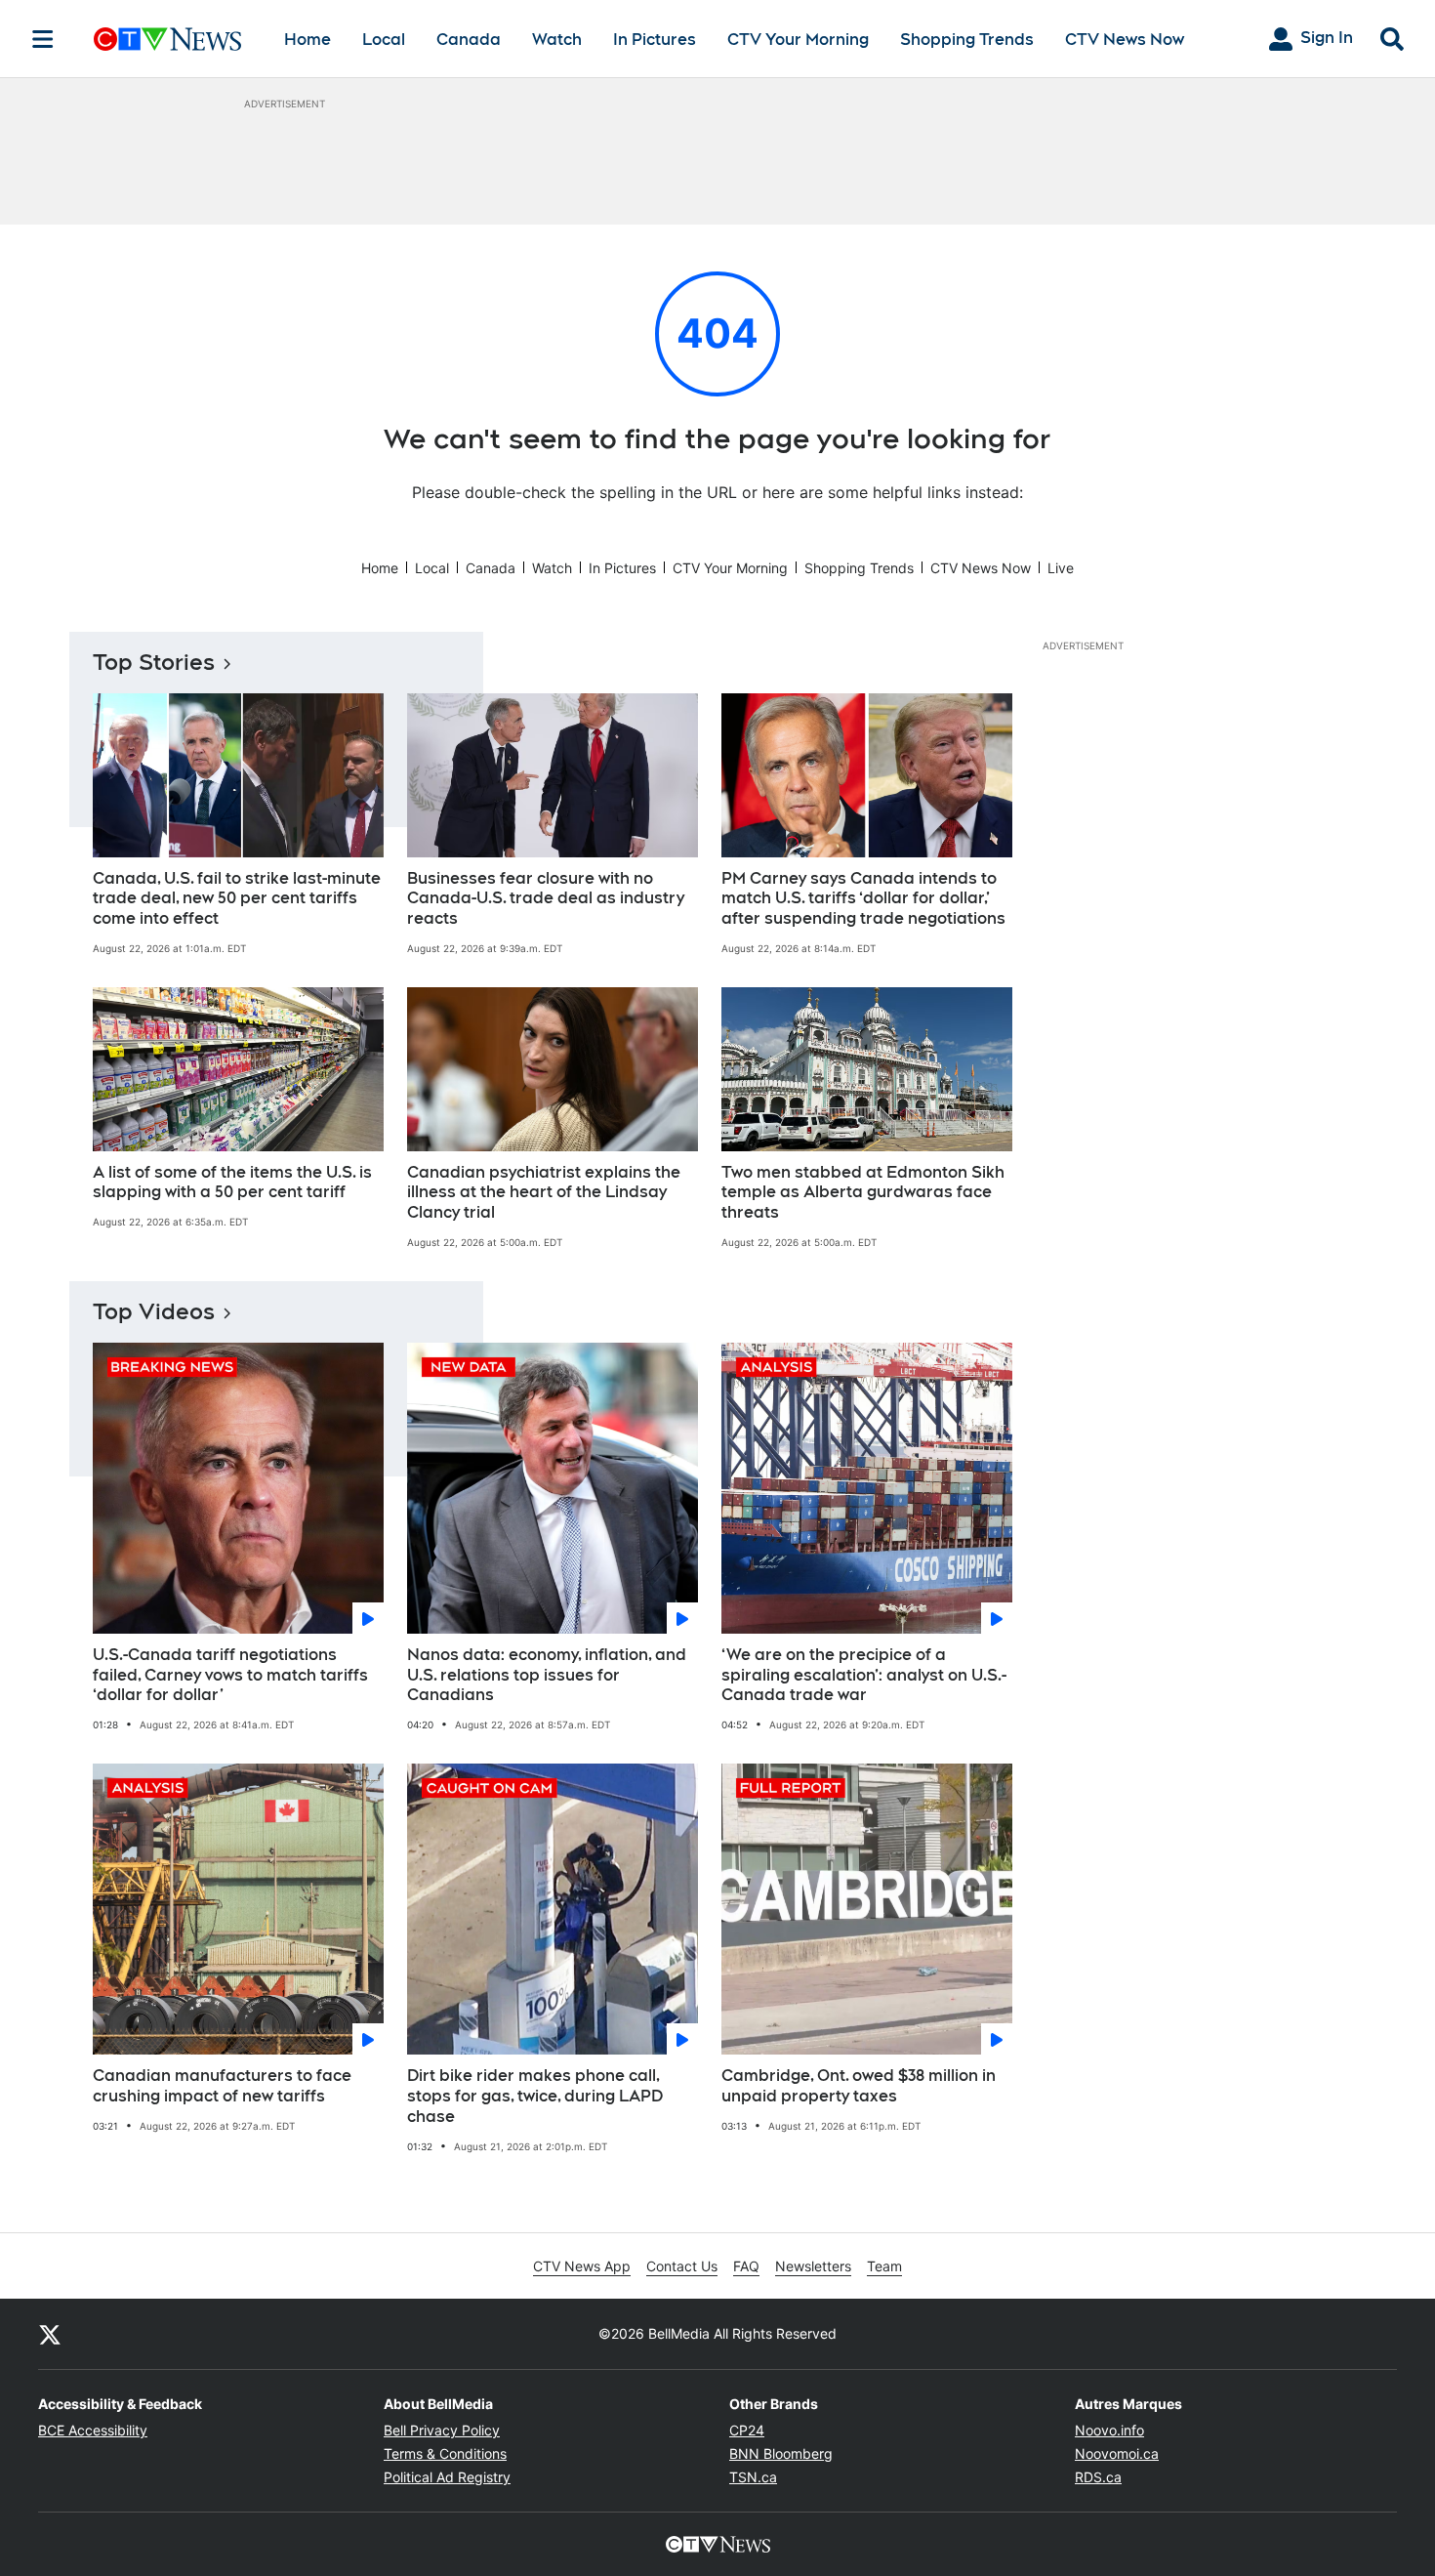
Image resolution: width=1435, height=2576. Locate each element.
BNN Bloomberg (781, 2453)
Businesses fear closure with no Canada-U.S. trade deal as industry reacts (546, 899)
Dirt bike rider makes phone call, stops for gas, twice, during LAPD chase (535, 2096)
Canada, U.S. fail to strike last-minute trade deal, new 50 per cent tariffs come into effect (237, 899)
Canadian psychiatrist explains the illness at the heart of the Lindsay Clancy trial (544, 1193)
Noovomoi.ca (1117, 2453)
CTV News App (582, 2266)
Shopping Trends (967, 40)
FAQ (746, 2266)
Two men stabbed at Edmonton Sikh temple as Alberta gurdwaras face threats (863, 1193)
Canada (469, 40)
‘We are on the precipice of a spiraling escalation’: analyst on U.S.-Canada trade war (864, 1675)
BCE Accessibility (93, 2430)
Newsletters (813, 2266)
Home (307, 40)
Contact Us (682, 2266)
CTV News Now (1125, 40)
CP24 (747, 2430)
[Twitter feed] (50, 2334)
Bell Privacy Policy (442, 2430)
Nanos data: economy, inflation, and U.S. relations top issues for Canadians (547, 1675)
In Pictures (655, 40)
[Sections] (43, 39)
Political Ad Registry (447, 2477)
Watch (557, 40)
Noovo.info (1109, 2430)
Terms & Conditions (445, 2453)
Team (884, 2266)
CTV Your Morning (798, 40)
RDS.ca (1098, 2477)
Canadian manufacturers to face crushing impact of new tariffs (222, 2086)
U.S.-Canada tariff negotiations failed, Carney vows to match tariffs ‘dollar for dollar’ (230, 1675)
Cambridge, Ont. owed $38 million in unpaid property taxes (859, 2086)
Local (384, 40)
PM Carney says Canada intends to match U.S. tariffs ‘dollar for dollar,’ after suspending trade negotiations (863, 899)
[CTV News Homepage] (167, 39)
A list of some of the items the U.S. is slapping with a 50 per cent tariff (232, 1183)
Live (1061, 568)
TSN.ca (753, 2477)
